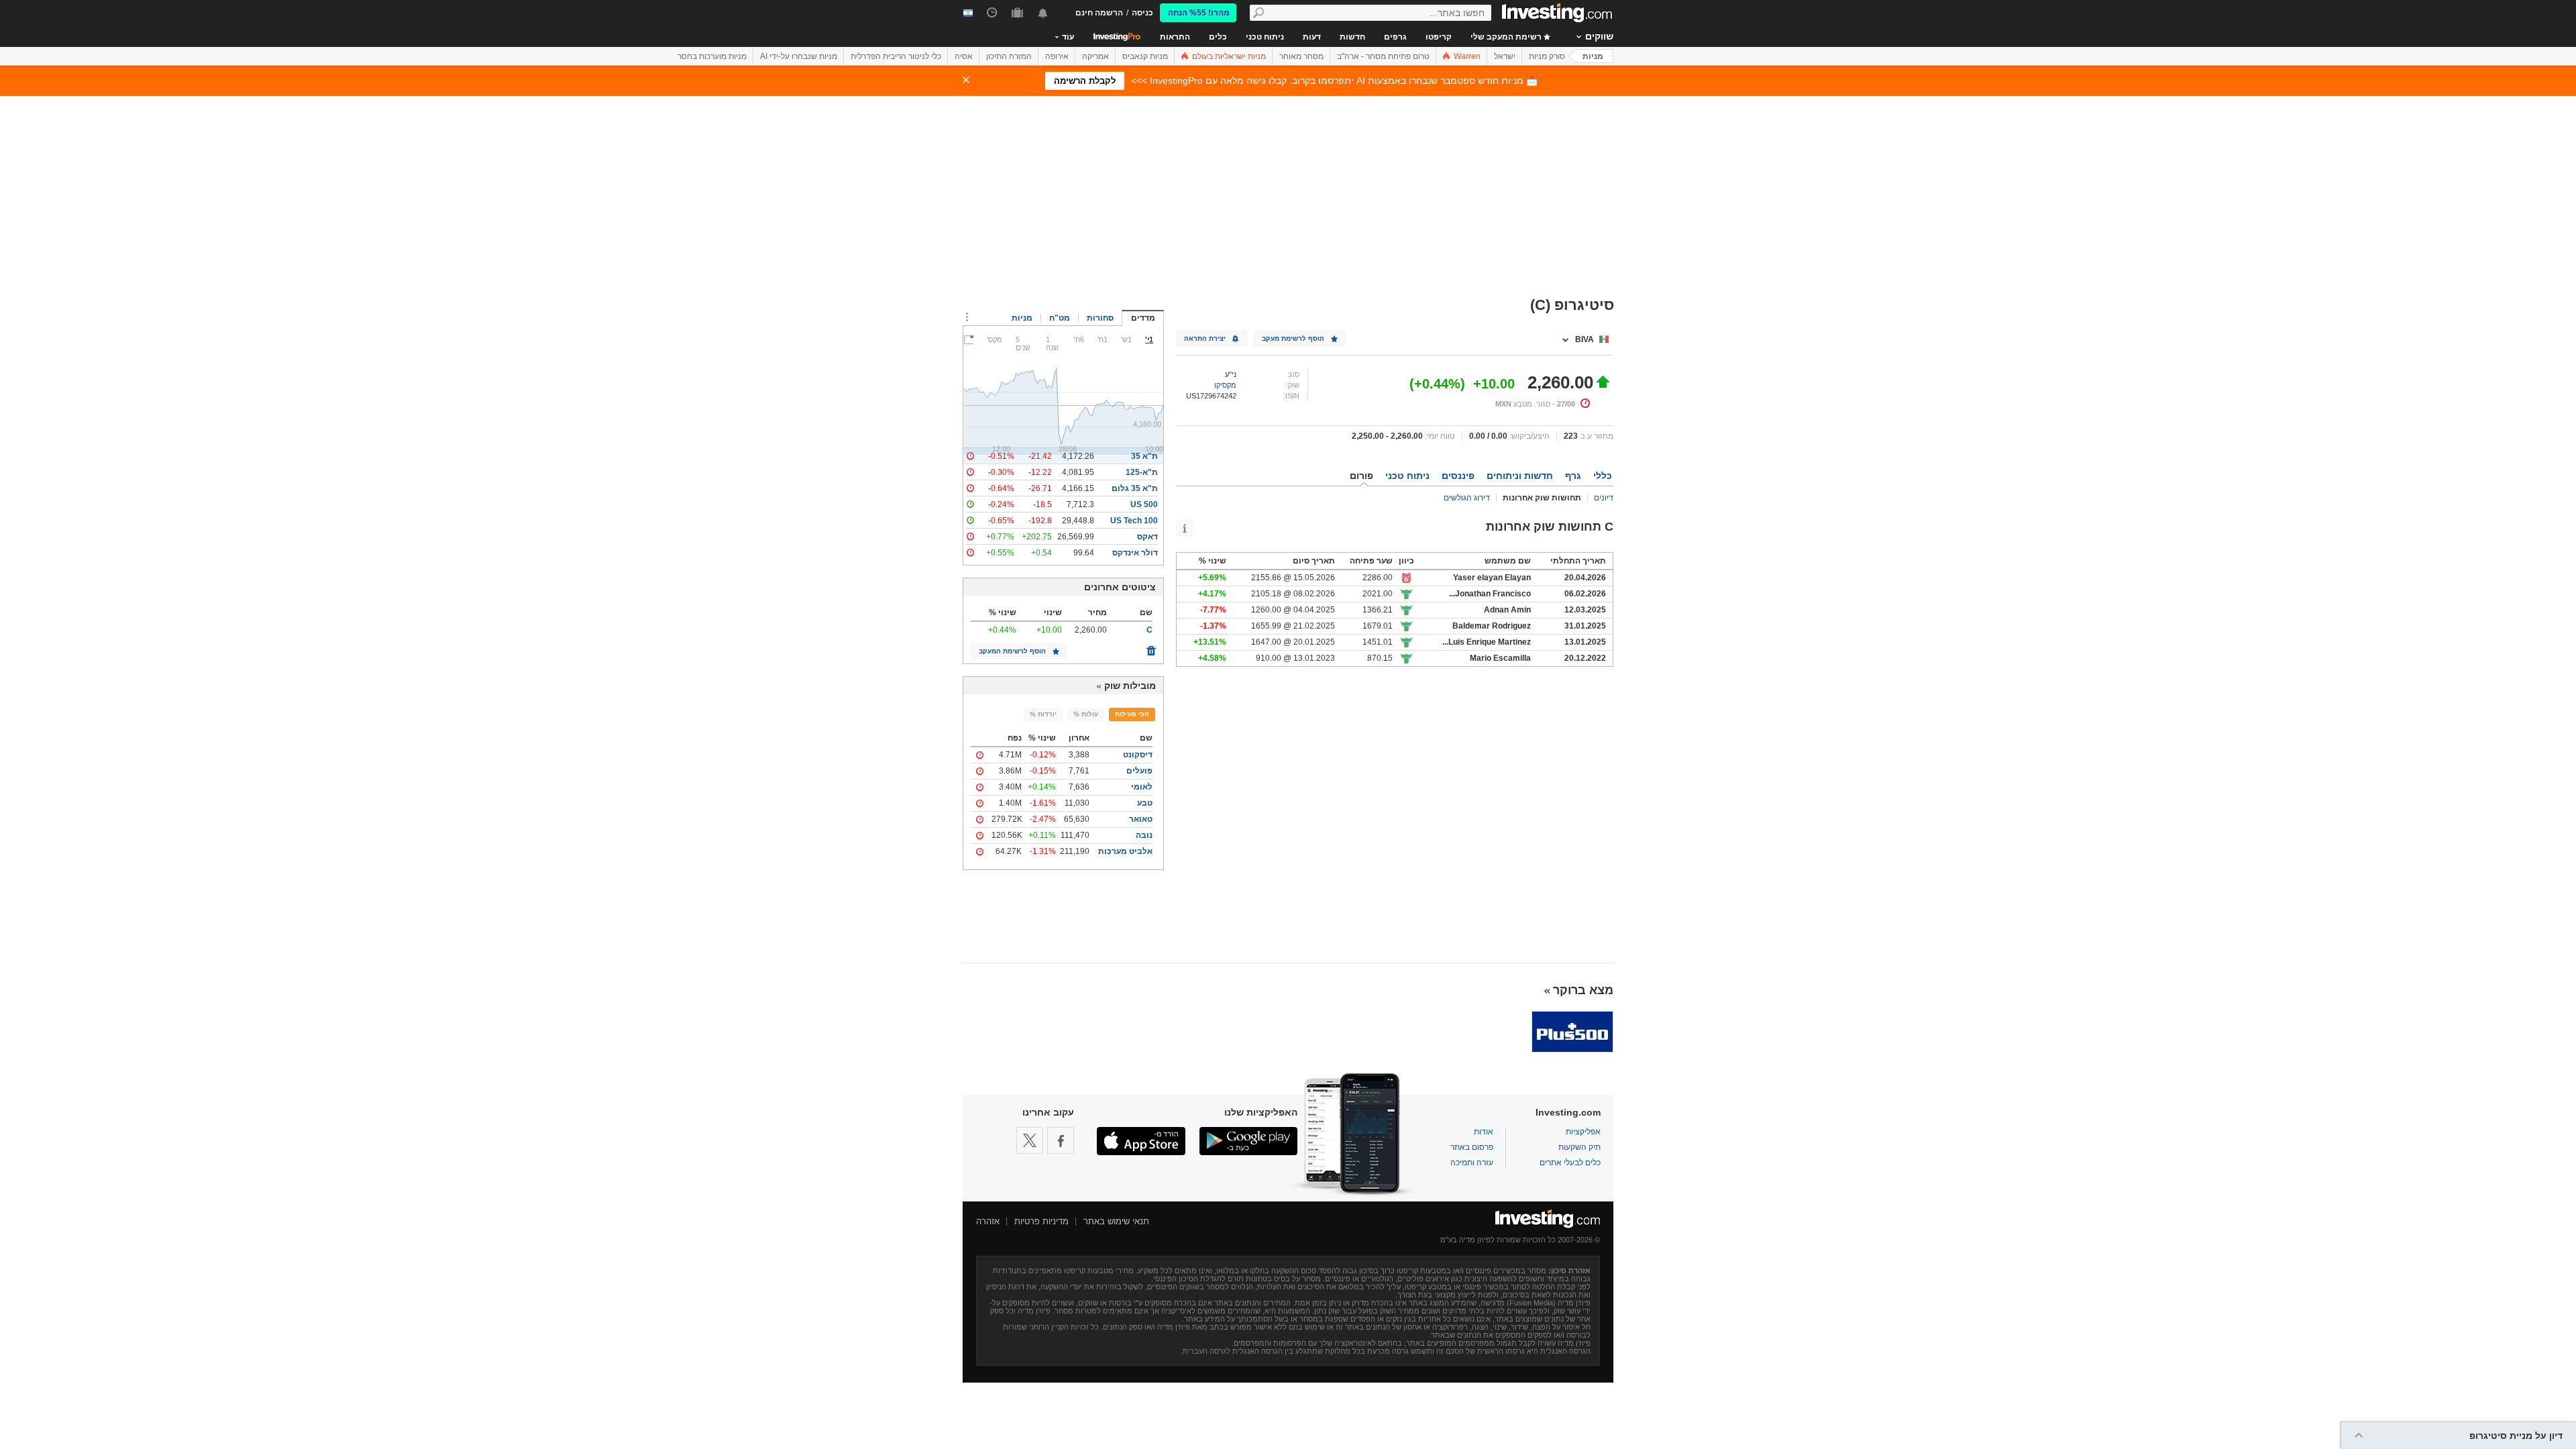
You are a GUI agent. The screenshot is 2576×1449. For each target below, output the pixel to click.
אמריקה (1095, 56)
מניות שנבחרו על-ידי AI (799, 56)
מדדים (1143, 318)
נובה (1144, 835)
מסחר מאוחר (1301, 56)
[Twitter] (1030, 1140)
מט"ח (1060, 318)
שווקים (1599, 36)
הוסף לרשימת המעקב (1012, 651)
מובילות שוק (1130, 686)
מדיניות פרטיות (1041, 1221)
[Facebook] (1061, 1140)
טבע (1145, 803)
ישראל (1505, 56)
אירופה (1057, 56)
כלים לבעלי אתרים (1570, 1163)
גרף (1573, 476)
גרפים (1395, 37)
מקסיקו (1225, 385)
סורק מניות (1547, 56)
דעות (1312, 37)
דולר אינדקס (1135, 553)
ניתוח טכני (1265, 37)
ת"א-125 (1142, 472)
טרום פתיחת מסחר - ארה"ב (1383, 56)
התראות (1175, 37)
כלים (1218, 37)
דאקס (1147, 537)
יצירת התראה (1205, 338)
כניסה (1142, 13)
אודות (1484, 1132)
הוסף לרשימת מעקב (1293, 338)
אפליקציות (1583, 1132)
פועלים (1139, 771)
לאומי (1142, 787)
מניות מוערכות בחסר (712, 56)
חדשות (1352, 37)
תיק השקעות (1579, 1147)
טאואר (1141, 819)
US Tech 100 (1134, 521)
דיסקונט (1138, 755)
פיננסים (1458, 476)
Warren (1466, 56)
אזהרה (988, 1221)
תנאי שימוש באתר (1116, 1221)
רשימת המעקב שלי (1507, 37)
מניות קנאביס (1145, 56)
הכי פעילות (1132, 714)
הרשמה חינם (1099, 13)
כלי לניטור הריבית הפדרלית (896, 56)
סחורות (1100, 318)
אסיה (964, 56)
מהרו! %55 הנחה (1199, 13)
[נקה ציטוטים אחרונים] (1151, 647)
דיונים (1604, 498)
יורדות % (1043, 714)
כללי (1603, 476)
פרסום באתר (1472, 1147)
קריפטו (1439, 37)
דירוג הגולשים (1467, 498)
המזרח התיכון (1009, 56)
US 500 (1144, 504)
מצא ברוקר (1583, 990)
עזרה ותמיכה (1472, 1163)
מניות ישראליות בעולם (1228, 56)
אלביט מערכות (1125, 851)
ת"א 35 (1144, 456)
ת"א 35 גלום (1135, 488)
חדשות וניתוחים (1520, 476)
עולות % (1086, 714)
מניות (1593, 56)
